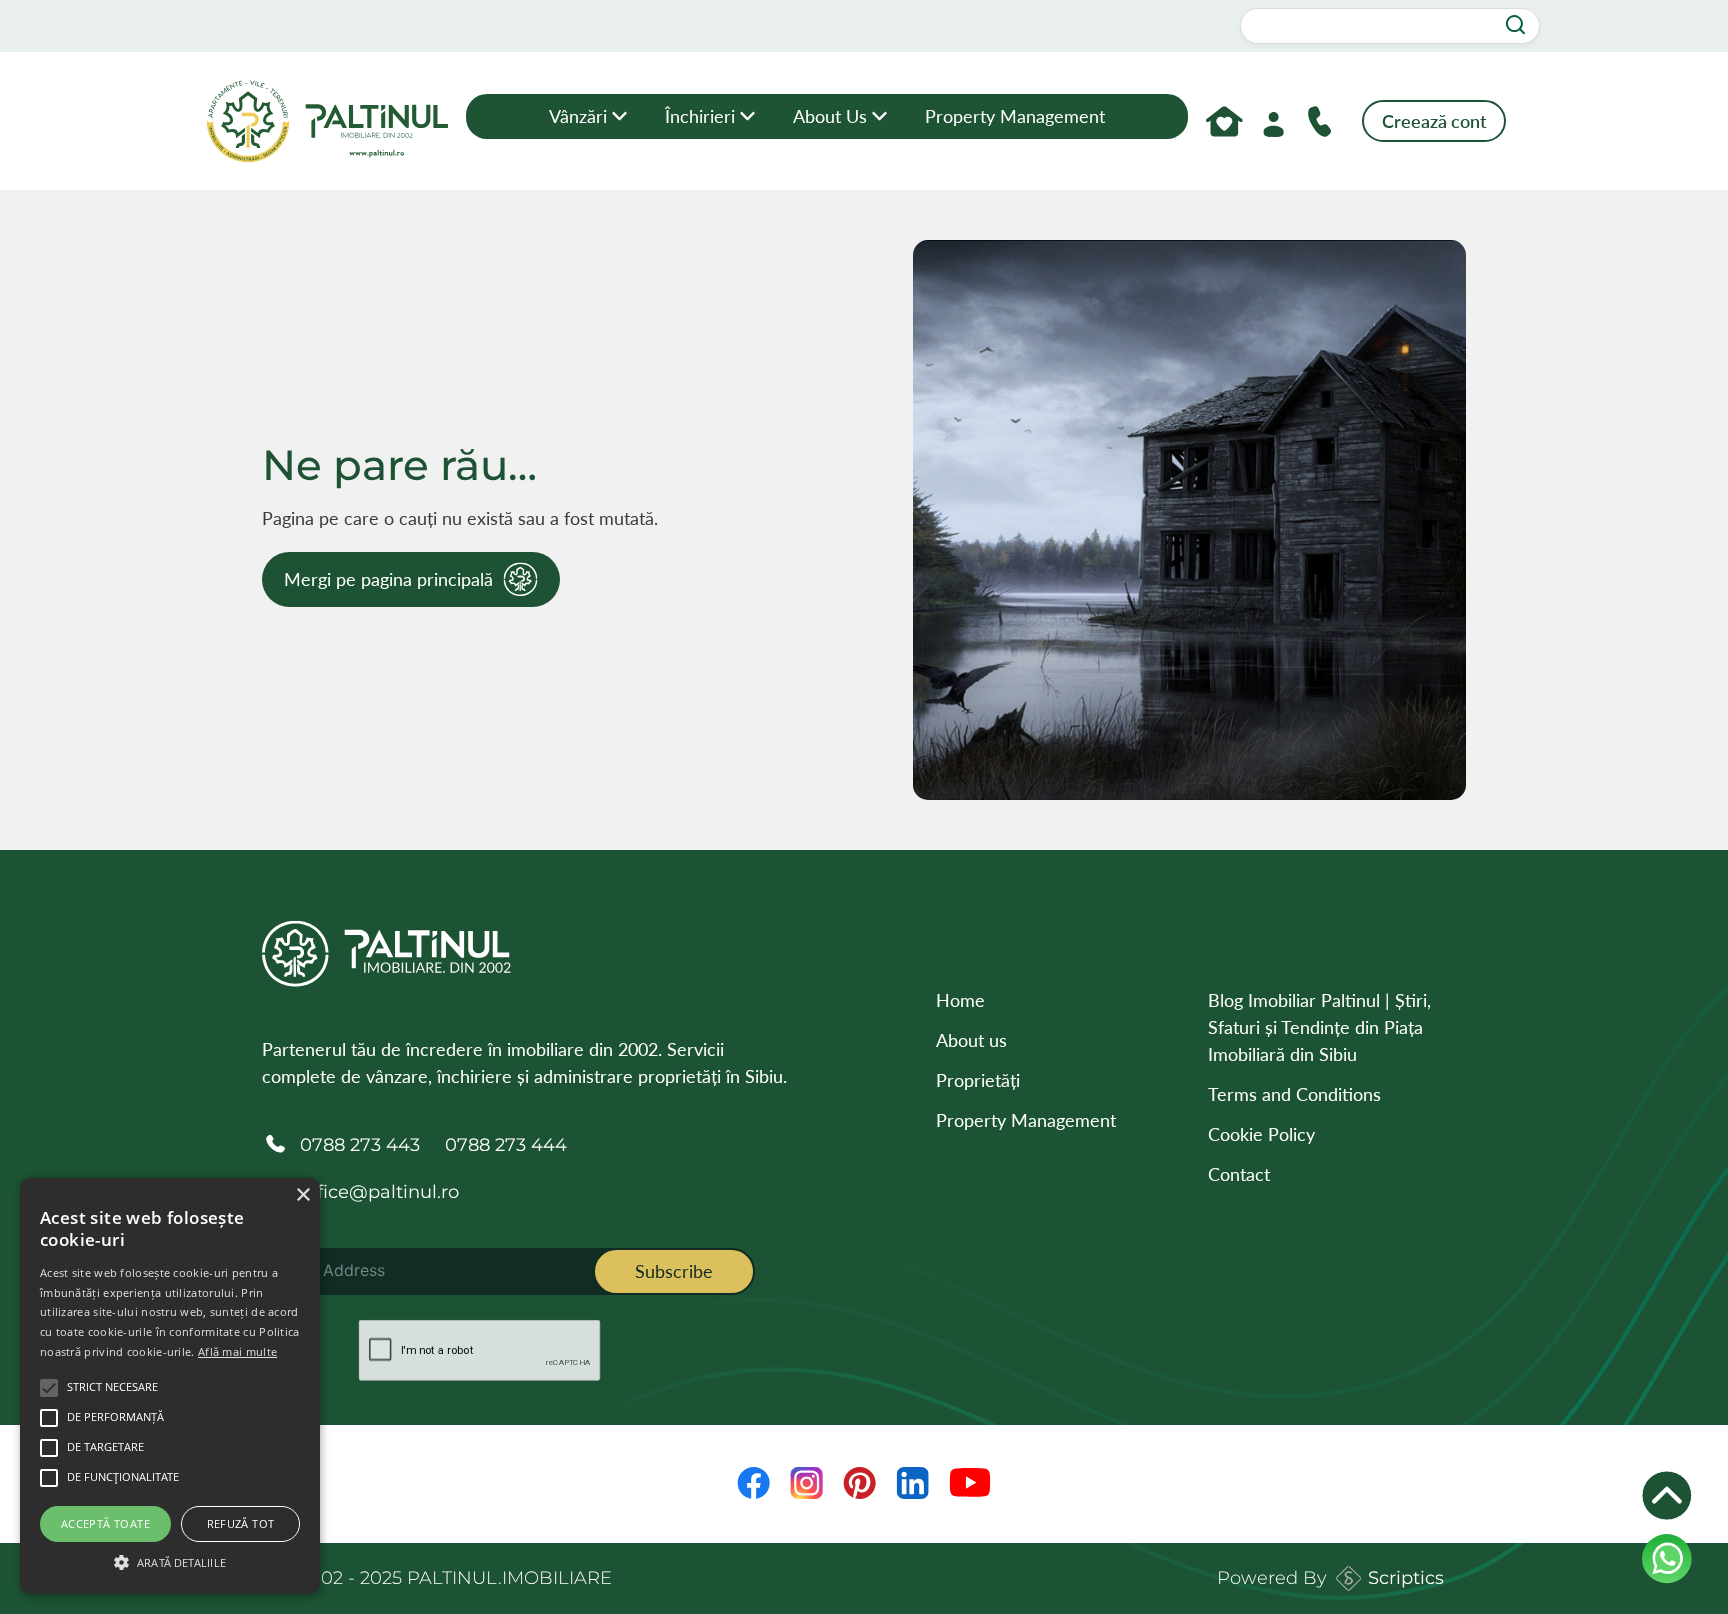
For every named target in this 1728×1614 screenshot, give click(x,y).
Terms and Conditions (1294, 1094)
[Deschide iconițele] (1667, 1496)
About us (830, 116)
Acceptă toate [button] (105, 1523)
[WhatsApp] (1667, 1559)
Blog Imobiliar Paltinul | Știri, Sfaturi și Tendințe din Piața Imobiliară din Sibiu (1319, 1027)
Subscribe (674, 1271)
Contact (1239, 1174)
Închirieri (700, 116)
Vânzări (578, 116)
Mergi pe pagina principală (388, 579)
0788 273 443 (360, 1145)
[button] (170, 1560)
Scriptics (1406, 1578)
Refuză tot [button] (241, 1523)
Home (960, 1000)
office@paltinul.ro (379, 1192)
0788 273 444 (506, 1145)
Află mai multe (237, 1351)
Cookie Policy (1261, 1134)
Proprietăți (978, 1080)
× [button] (302, 1195)
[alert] (170, 1386)
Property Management (1015, 116)
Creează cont (1434, 121)
